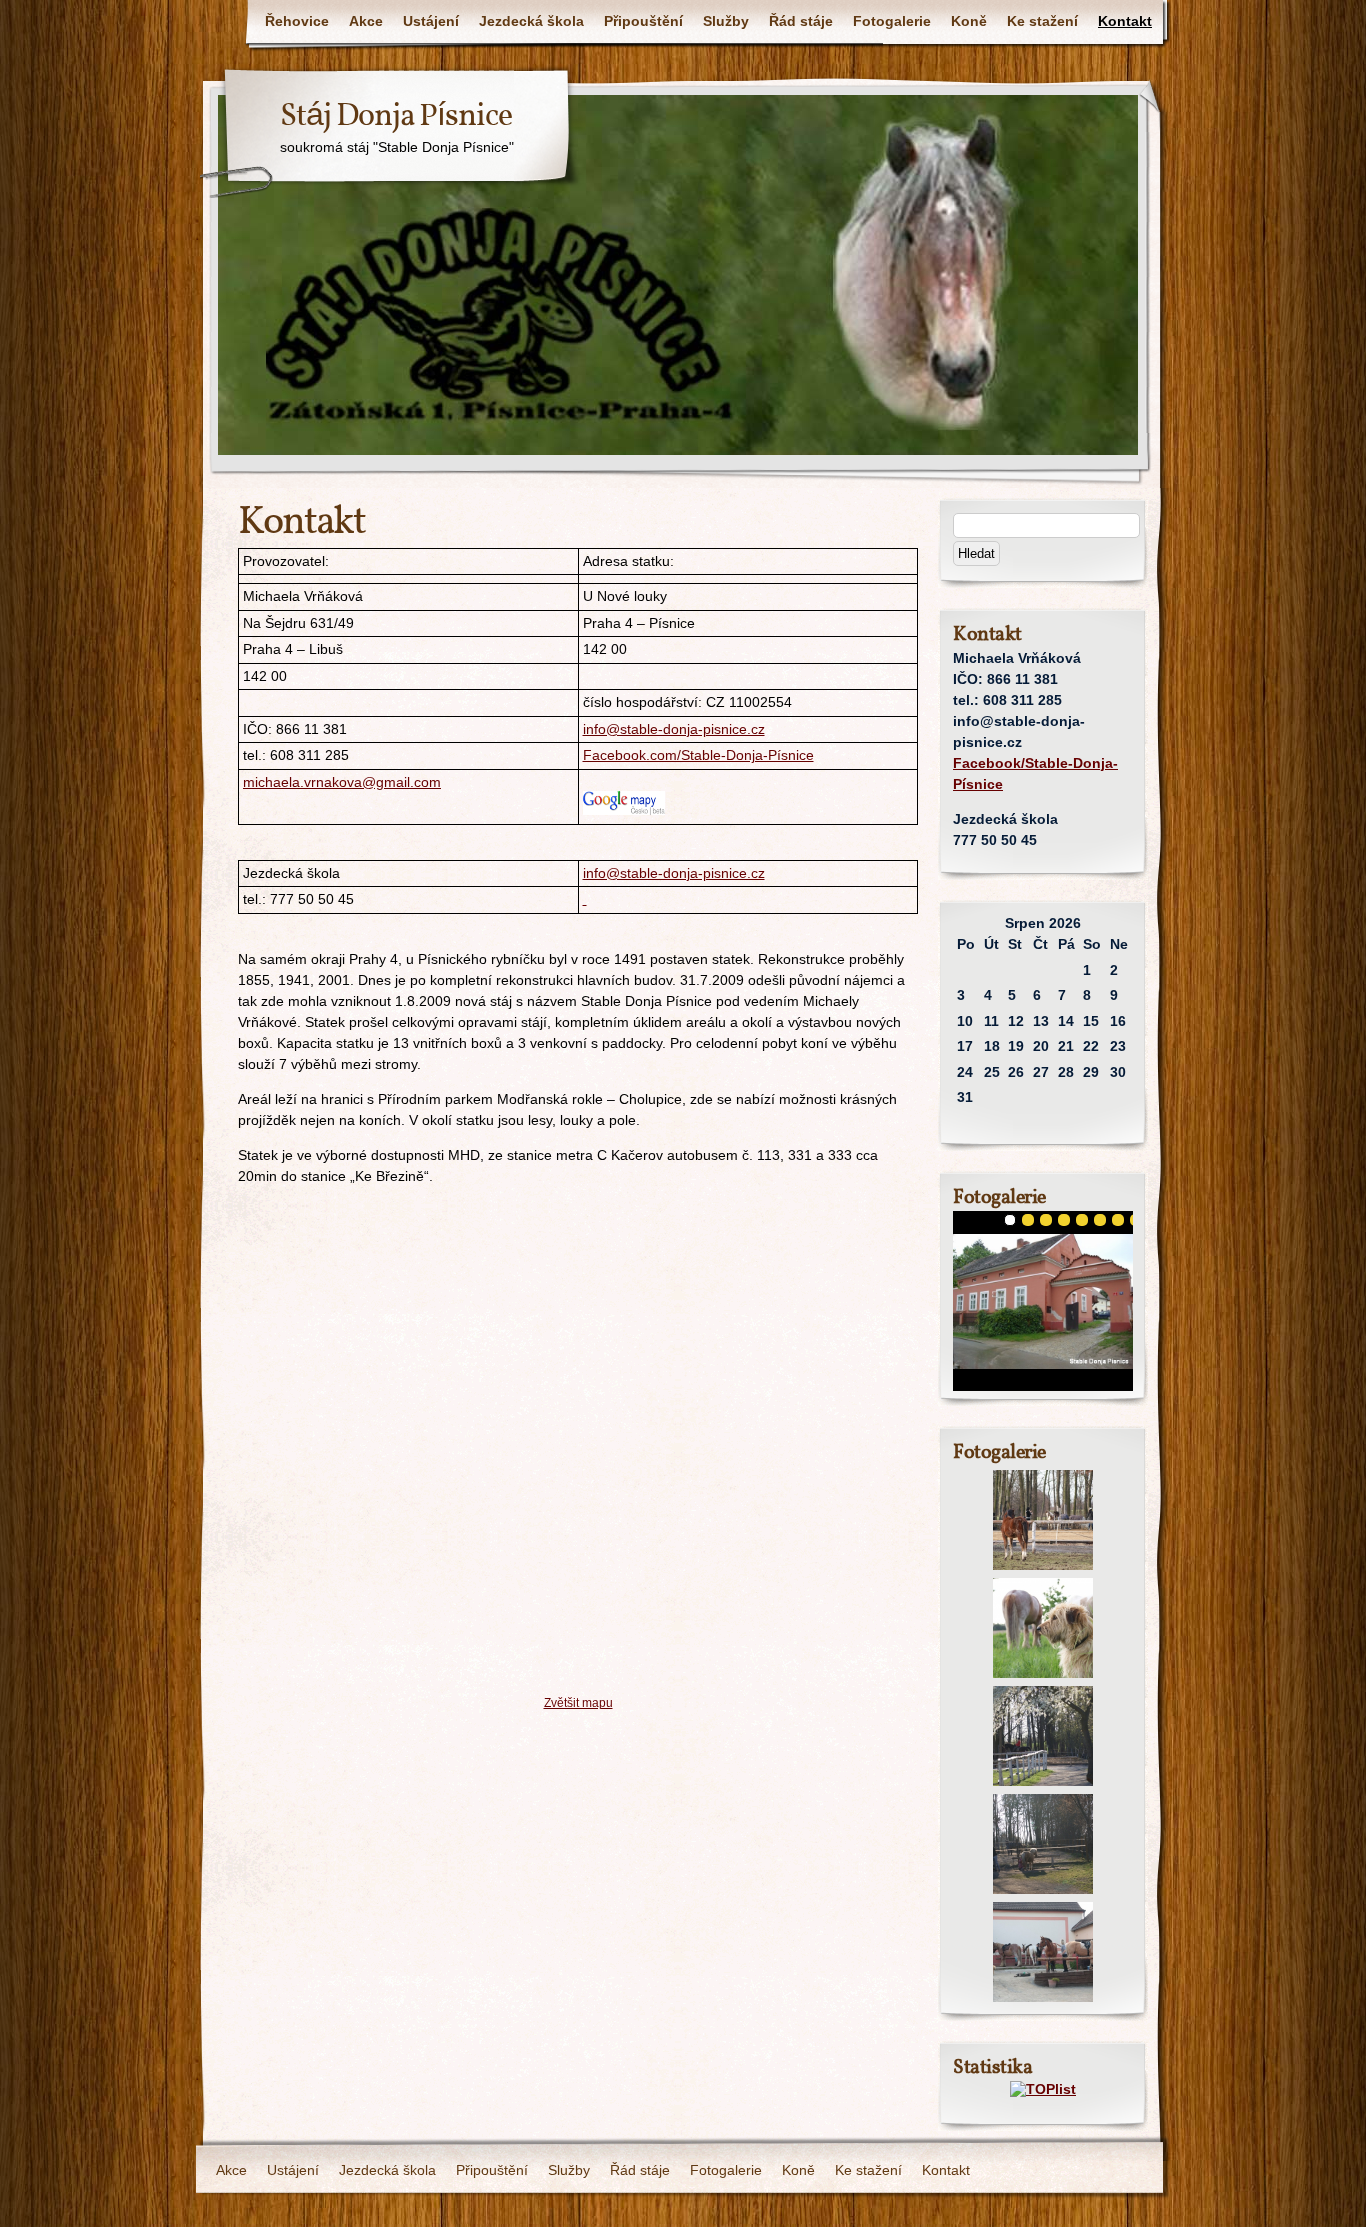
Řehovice (297, 21)
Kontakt (1125, 21)
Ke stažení (1042, 21)
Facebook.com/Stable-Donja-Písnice (698, 755)
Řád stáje (801, 21)
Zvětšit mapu (578, 1702)
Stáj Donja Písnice (396, 117)
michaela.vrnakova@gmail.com (342, 782)
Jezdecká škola (531, 21)
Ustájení (431, 21)
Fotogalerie (892, 21)
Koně (969, 21)
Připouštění (643, 21)
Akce (366, 21)
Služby (726, 21)
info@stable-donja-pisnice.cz (674, 729)
